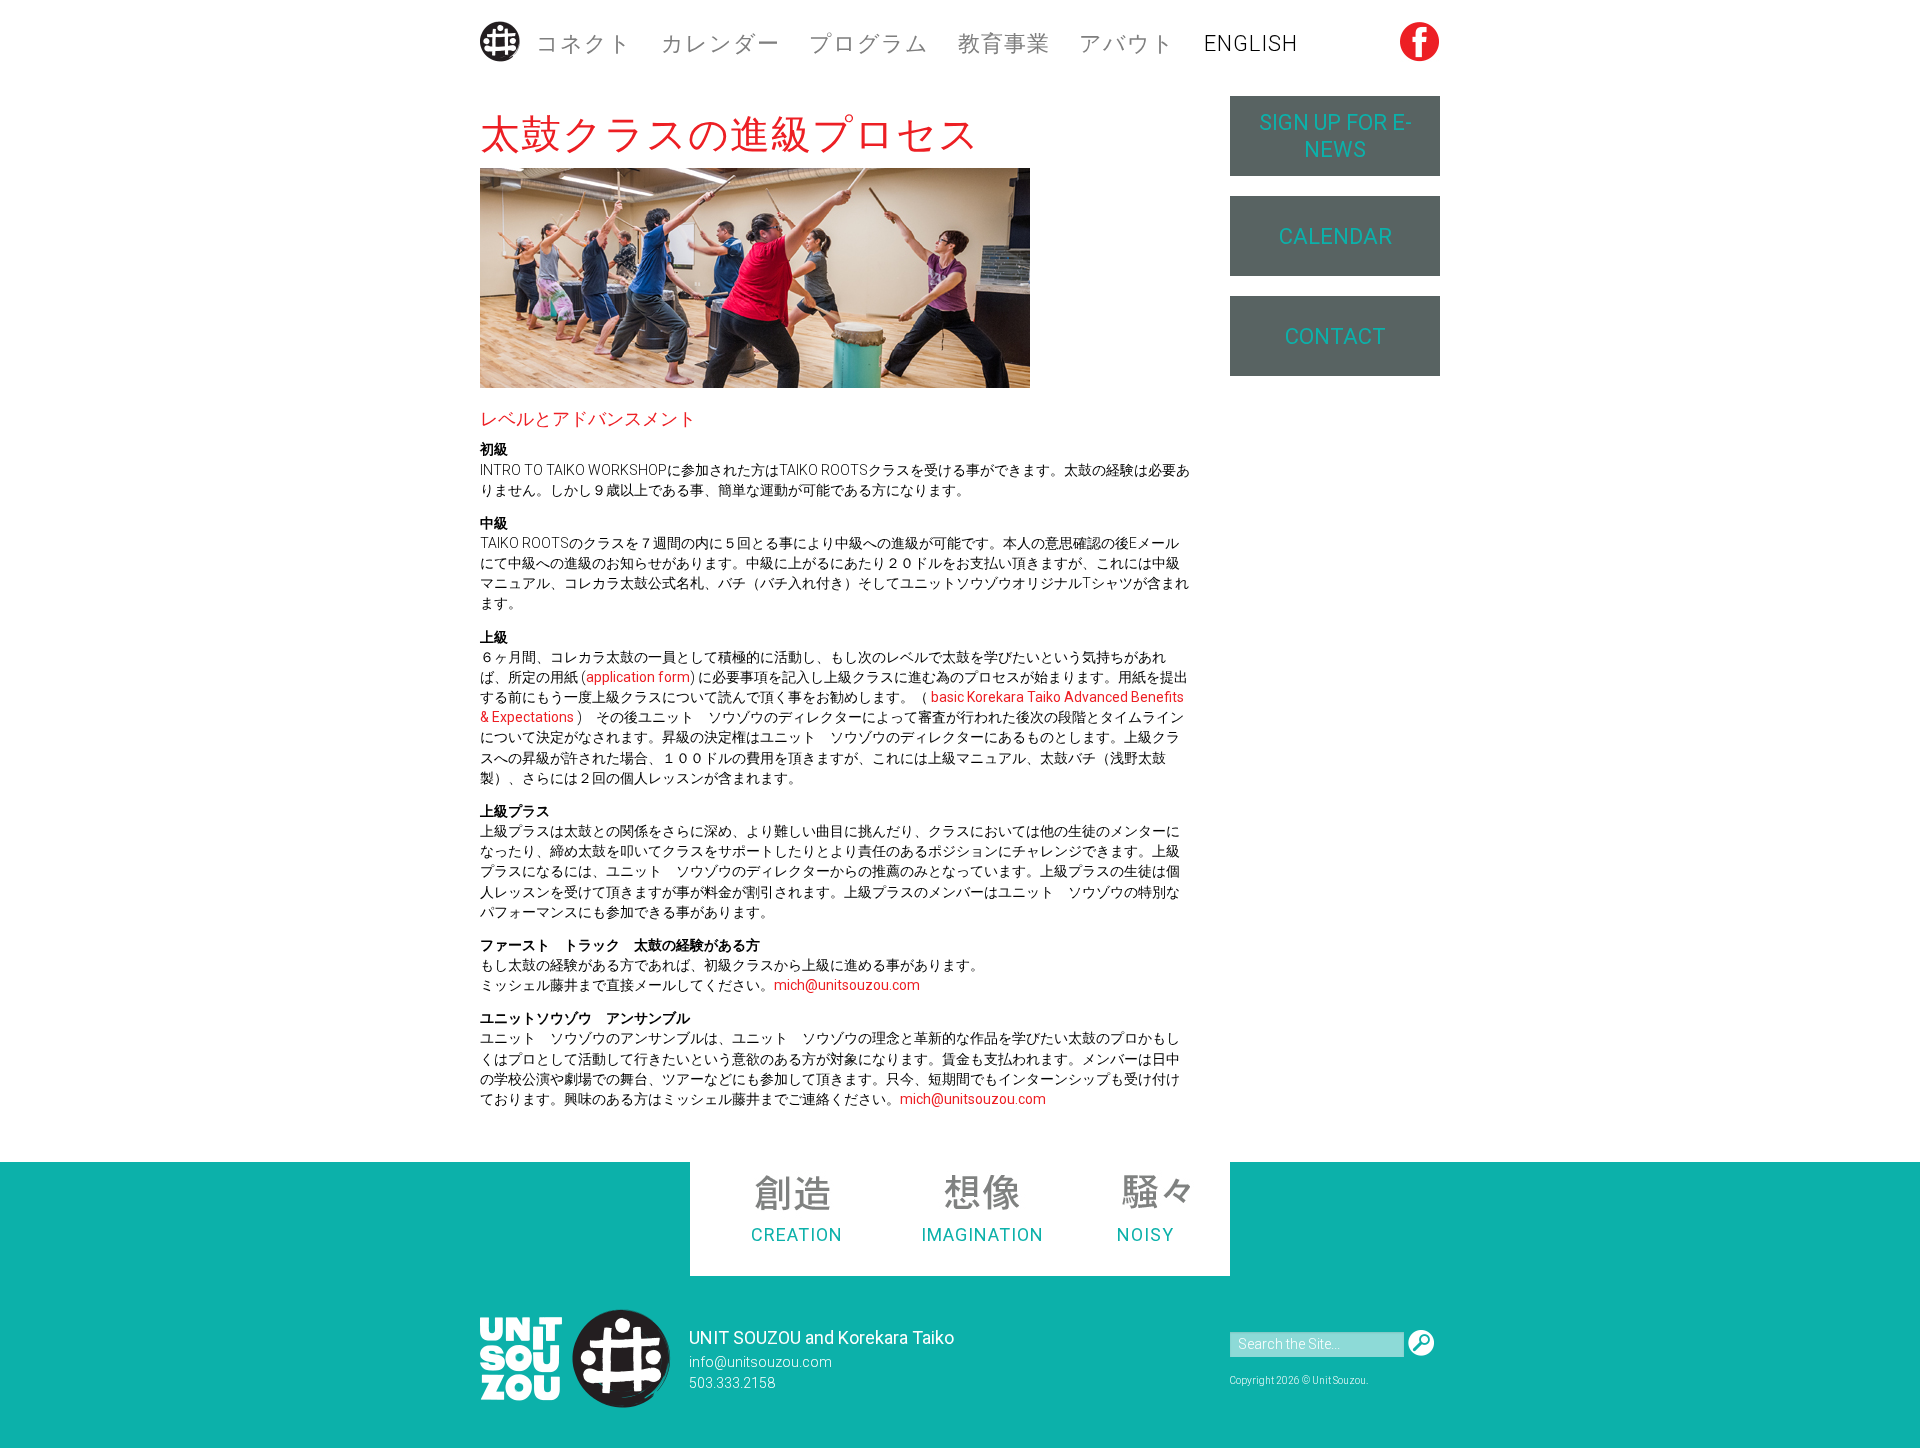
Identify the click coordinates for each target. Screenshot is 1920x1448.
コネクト (584, 43)
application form (638, 677)
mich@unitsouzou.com (847, 985)
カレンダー (720, 43)
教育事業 (1004, 43)
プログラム (869, 43)
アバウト (1127, 43)
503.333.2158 (732, 1383)
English (1251, 43)
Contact (1335, 336)
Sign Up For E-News (1335, 136)
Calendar (1335, 236)
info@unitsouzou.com (760, 1362)
